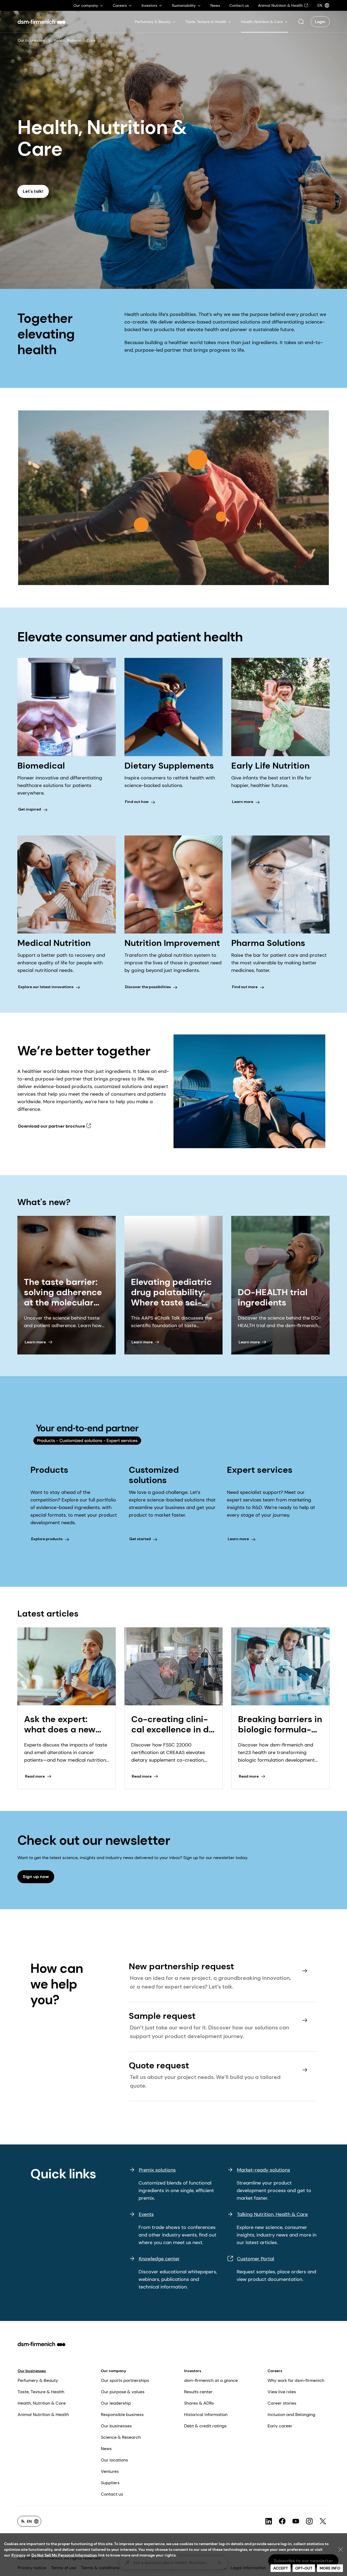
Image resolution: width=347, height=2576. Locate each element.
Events (146, 2214)
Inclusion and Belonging (291, 2415)
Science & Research (121, 2437)
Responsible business (122, 2415)
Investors (193, 2371)
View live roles (282, 2392)
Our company (113, 2371)
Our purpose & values (123, 2392)
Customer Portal (256, 2259)
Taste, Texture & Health (41, 2392)
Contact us (112, 2494)
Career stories (282, 2403)
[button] (301, 22)
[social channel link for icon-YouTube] (296, 2521)
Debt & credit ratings (205, 2426)
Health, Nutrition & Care (42, 2403)
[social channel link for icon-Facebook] (282, 2521)
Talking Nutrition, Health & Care (272, 2214)
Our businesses (31, 40)
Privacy (18, 2555)
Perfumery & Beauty (38, 2380)
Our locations (114, 2460)
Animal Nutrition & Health (43, 2415)
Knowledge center (159, 2259)
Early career (280, 2426)
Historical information (206, 2415)
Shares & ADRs (199, 2403)
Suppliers (110, 2483)
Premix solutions (157, 2170)
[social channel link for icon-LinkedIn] (269, 2521)
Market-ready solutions (264, 2170)
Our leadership (116, 2403)
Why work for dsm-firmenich (296, 2380)
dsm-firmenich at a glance (211, 2380)
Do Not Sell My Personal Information (64, 2555)
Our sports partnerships (125, 2380)
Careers (275, 2371)
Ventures (110, 2471)
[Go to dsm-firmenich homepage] (41, 22)
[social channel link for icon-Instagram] (309, 2521)
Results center (198, 2392)
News (106, 2449)
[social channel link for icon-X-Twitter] (323, 2521)
